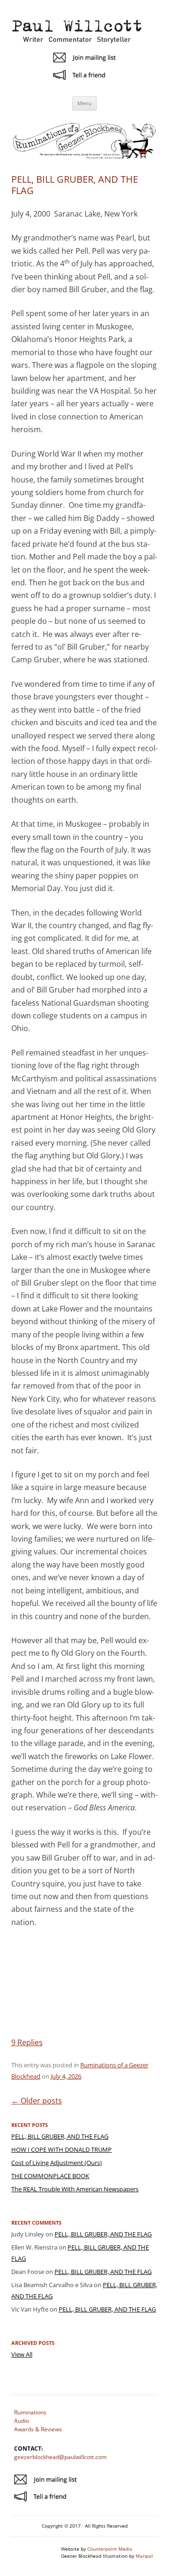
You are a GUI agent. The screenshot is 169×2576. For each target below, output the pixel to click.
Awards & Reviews (38, 2429)
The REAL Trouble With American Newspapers (75, 2189)
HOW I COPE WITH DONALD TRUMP (61, 2149)
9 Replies (27, 2042)
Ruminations (30, 2412)
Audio (22, 2421)
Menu (84, 103)
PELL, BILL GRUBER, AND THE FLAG (75, 185)
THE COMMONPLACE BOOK (50, 2176)
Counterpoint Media (110, 2549)
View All (22, 2354)
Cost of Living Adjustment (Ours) (57, 2163)
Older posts (37, 2101)
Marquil (144, 2556)
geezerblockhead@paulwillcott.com (60, 2457)
